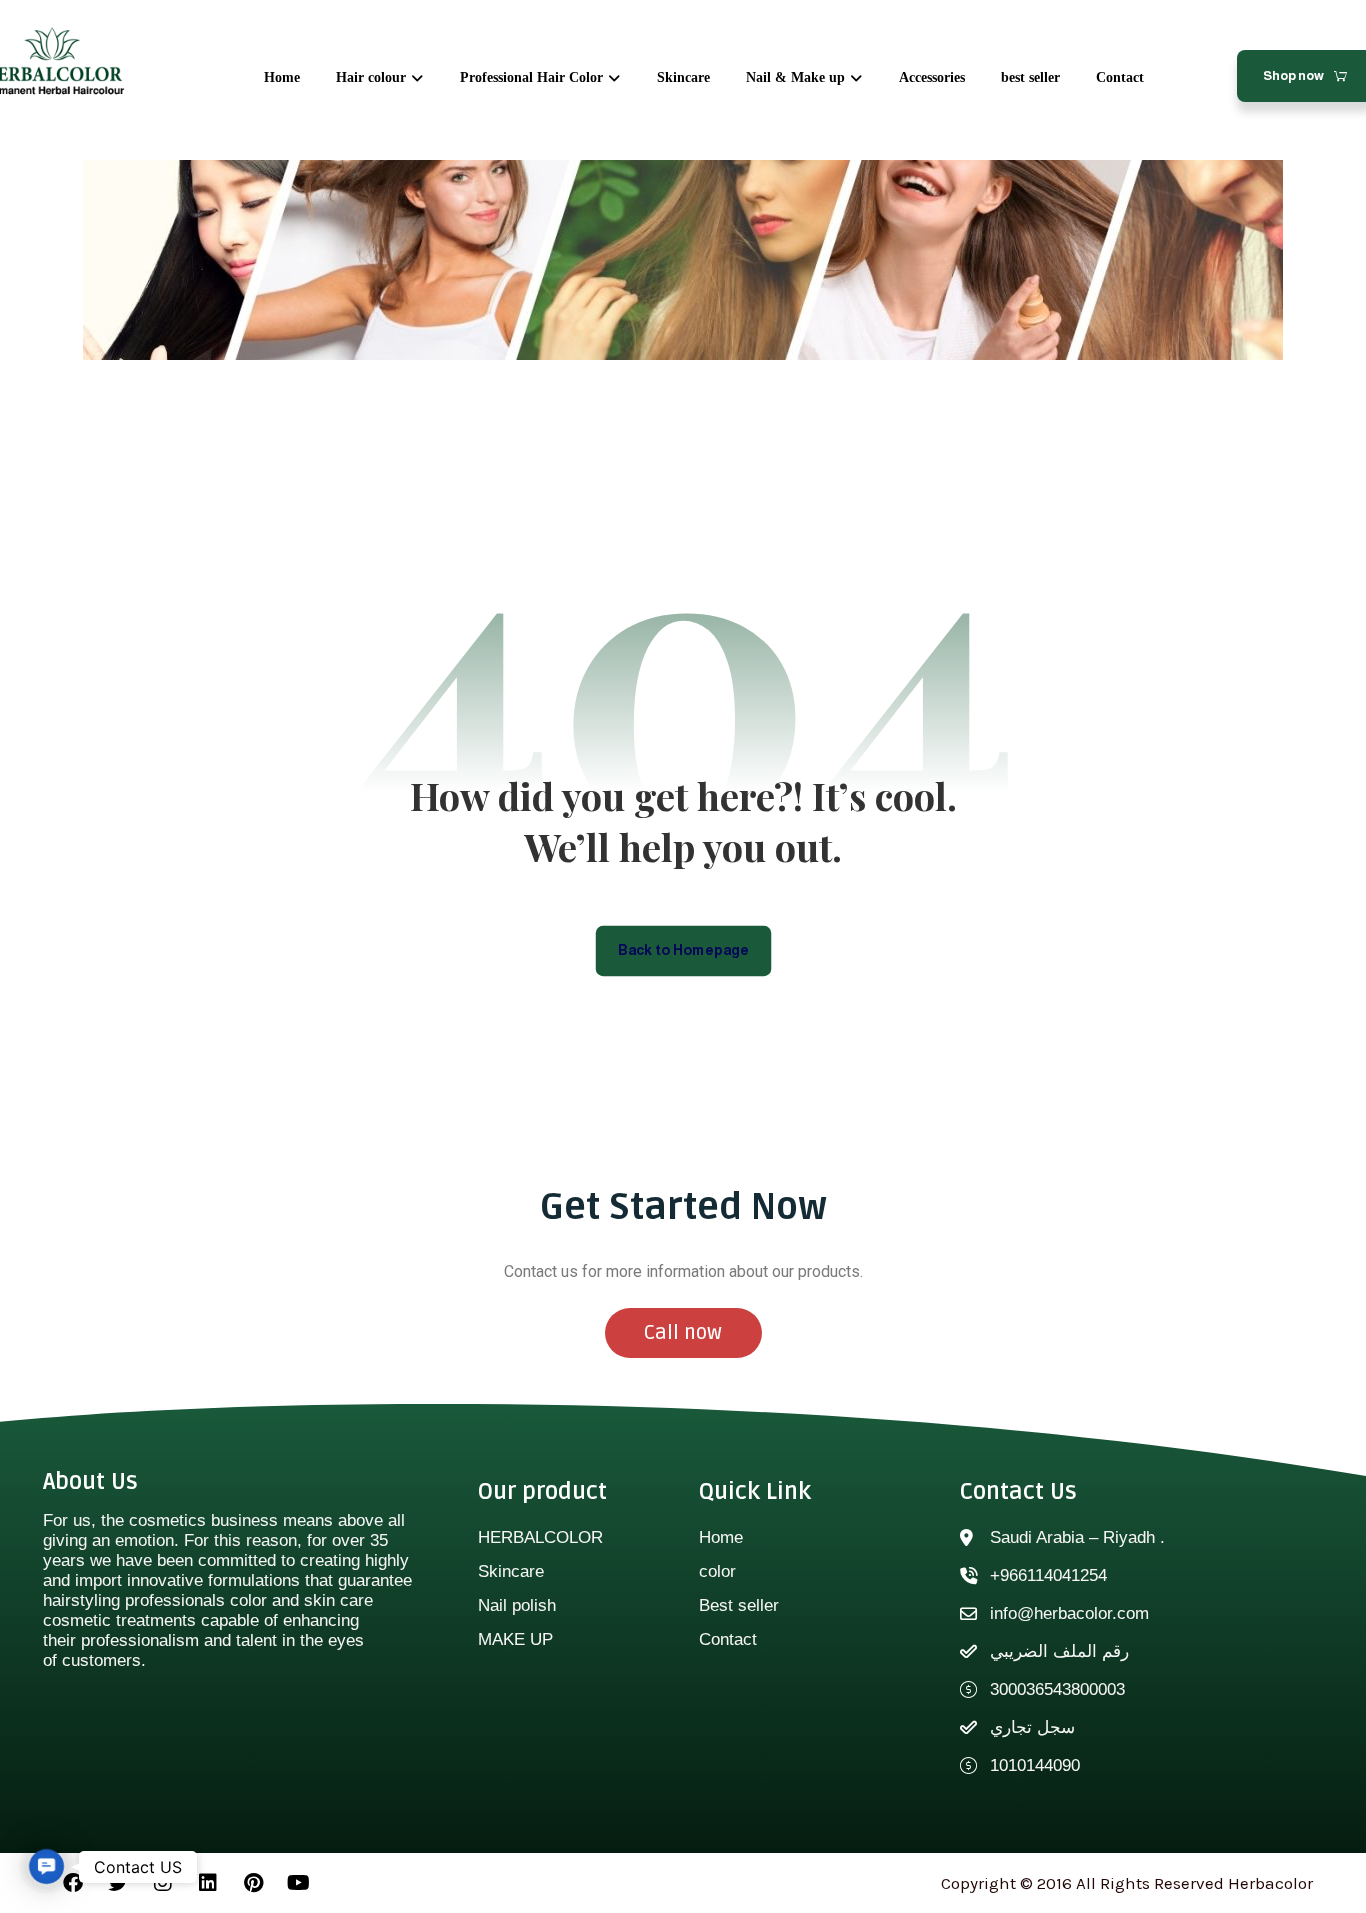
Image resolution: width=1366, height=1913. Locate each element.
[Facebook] (73, 1883)
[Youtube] (298, 1883)
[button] (46, 1866)
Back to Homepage (683, 949)
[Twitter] (118, 1883)
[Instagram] (163, 1883)
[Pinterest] (253, 1883)
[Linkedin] (208, 1883)
